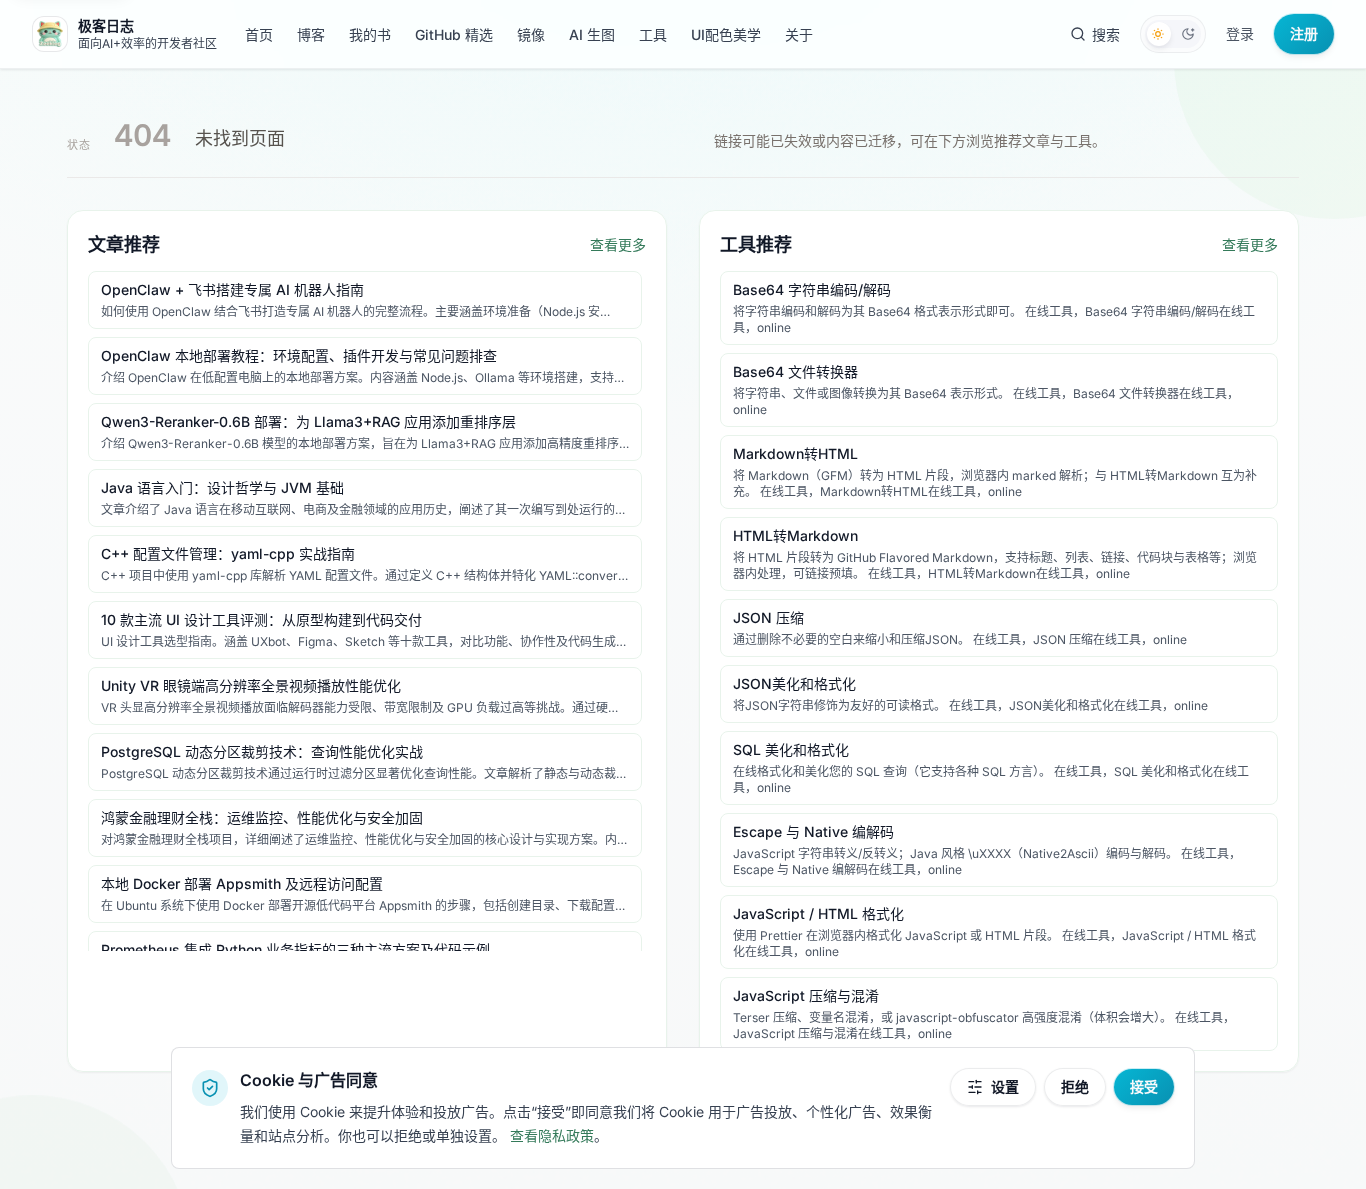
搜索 (1106, 34)
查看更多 (618, 244)
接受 (1144, 1086)
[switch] (1173, 34)
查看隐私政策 (552, 1135)
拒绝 (1075, 1086)
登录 (1240, 33)
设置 (1005, 1086)
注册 (1304, 33)
